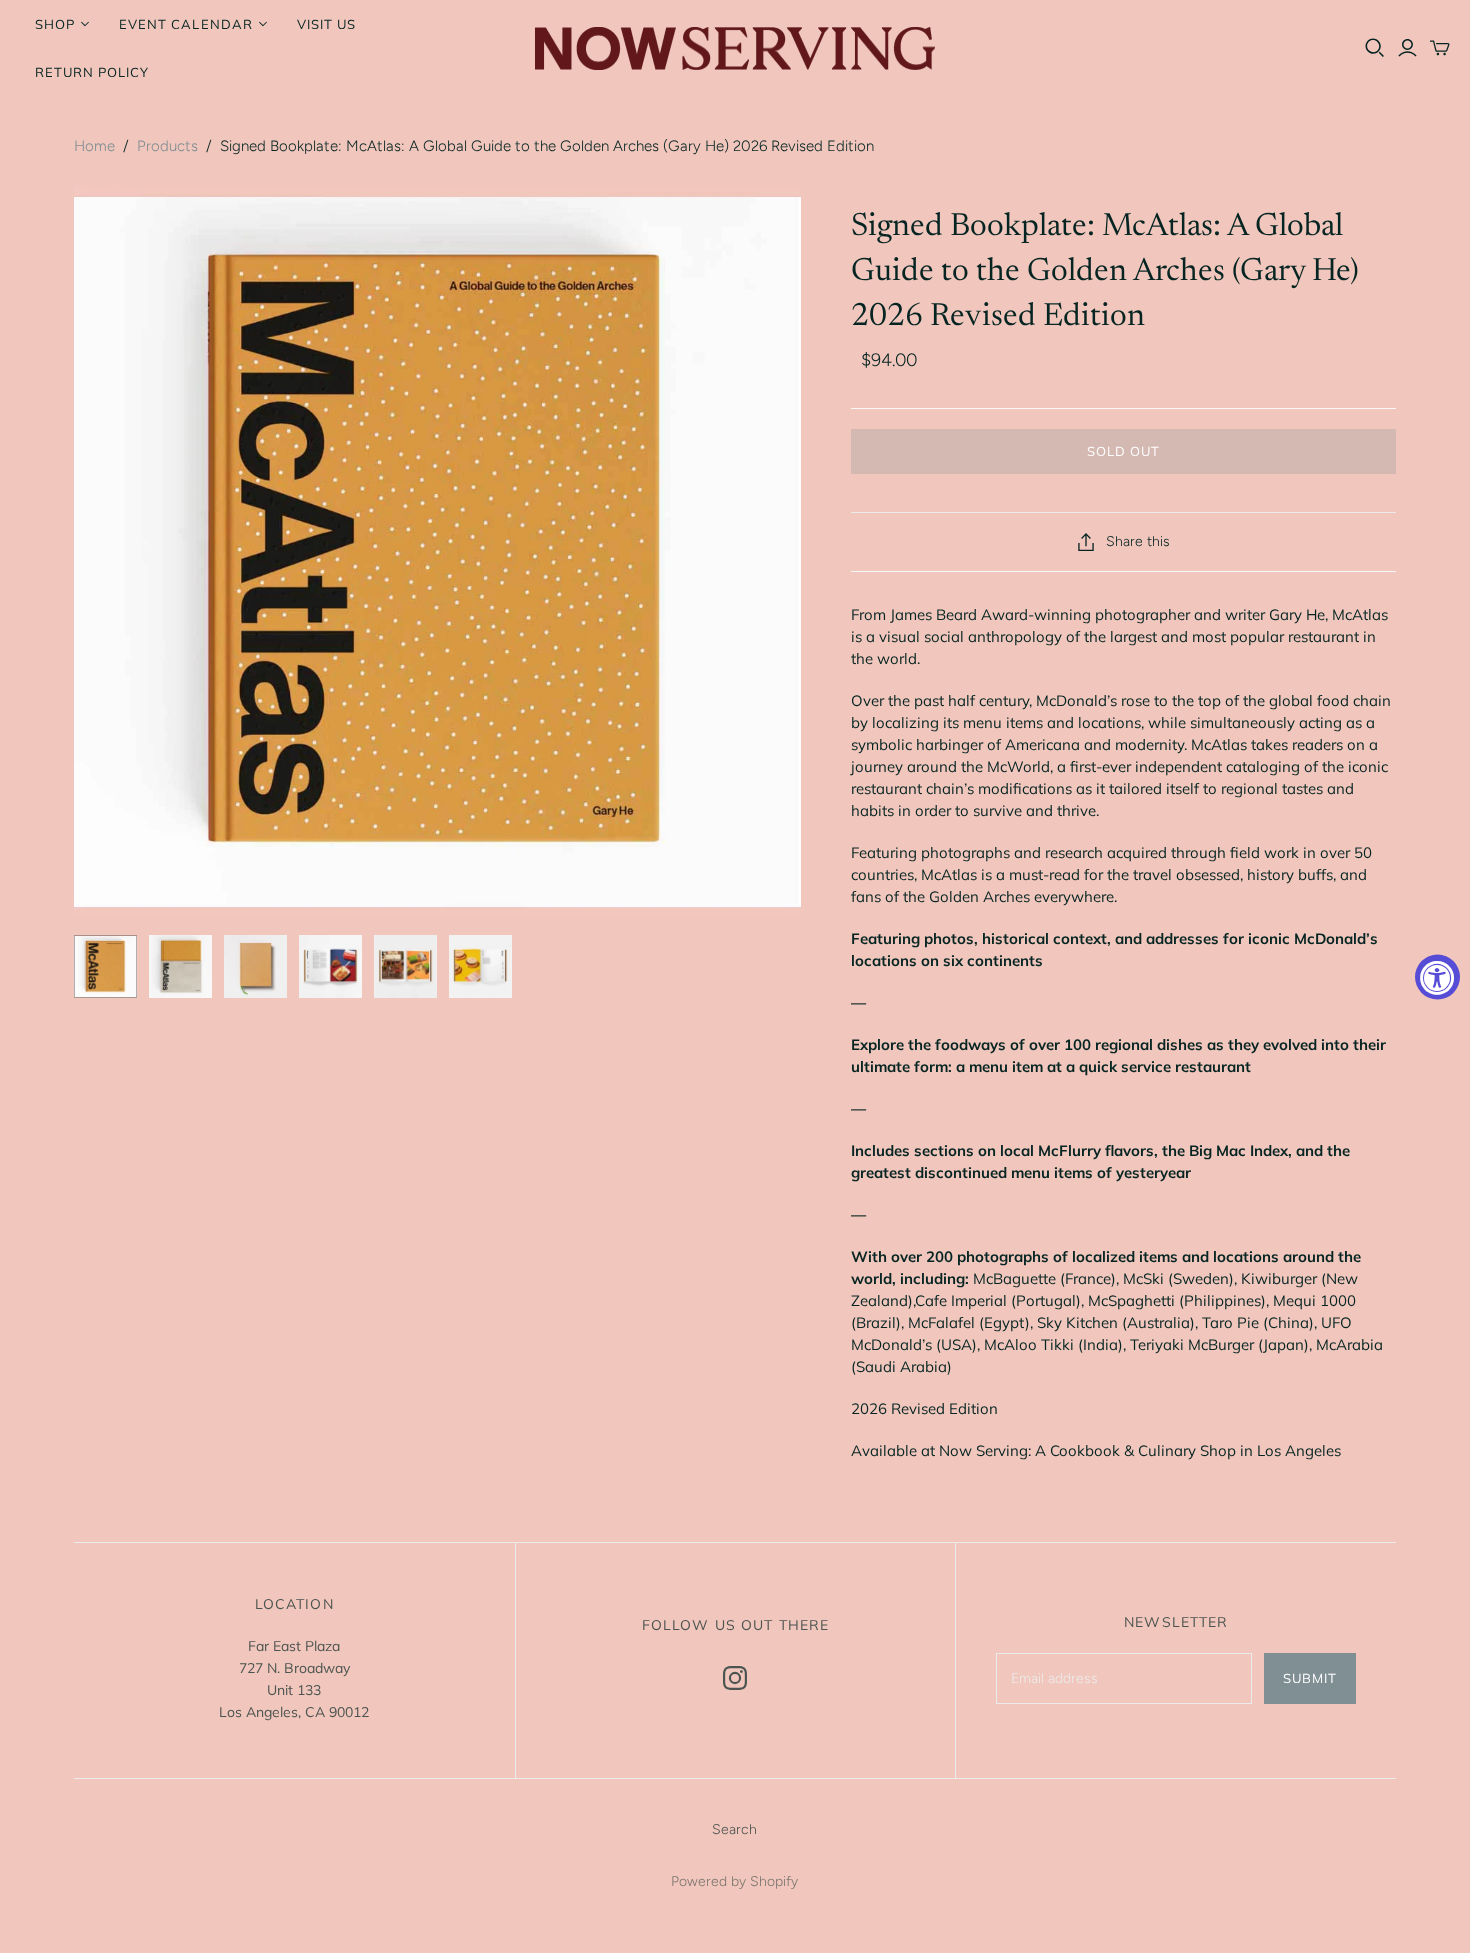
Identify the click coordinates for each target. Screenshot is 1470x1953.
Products (167, 146)
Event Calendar (186, 24)
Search (734, 1829)
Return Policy (92, 72)
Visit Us (326, 24)
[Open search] (1375, 48)
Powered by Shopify (734, 1881)
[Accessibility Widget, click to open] (1437, 976)
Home (94, 146)
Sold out (1123, 451)
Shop (55, 24)
